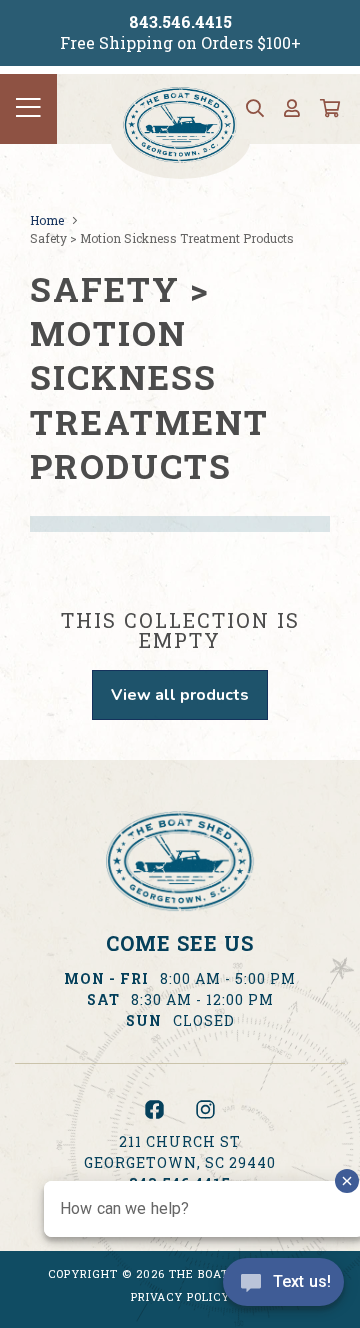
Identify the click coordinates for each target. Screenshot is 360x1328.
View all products (180, 695)
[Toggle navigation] (28, 109)
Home (47, 220)
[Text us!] (283, 1287)
